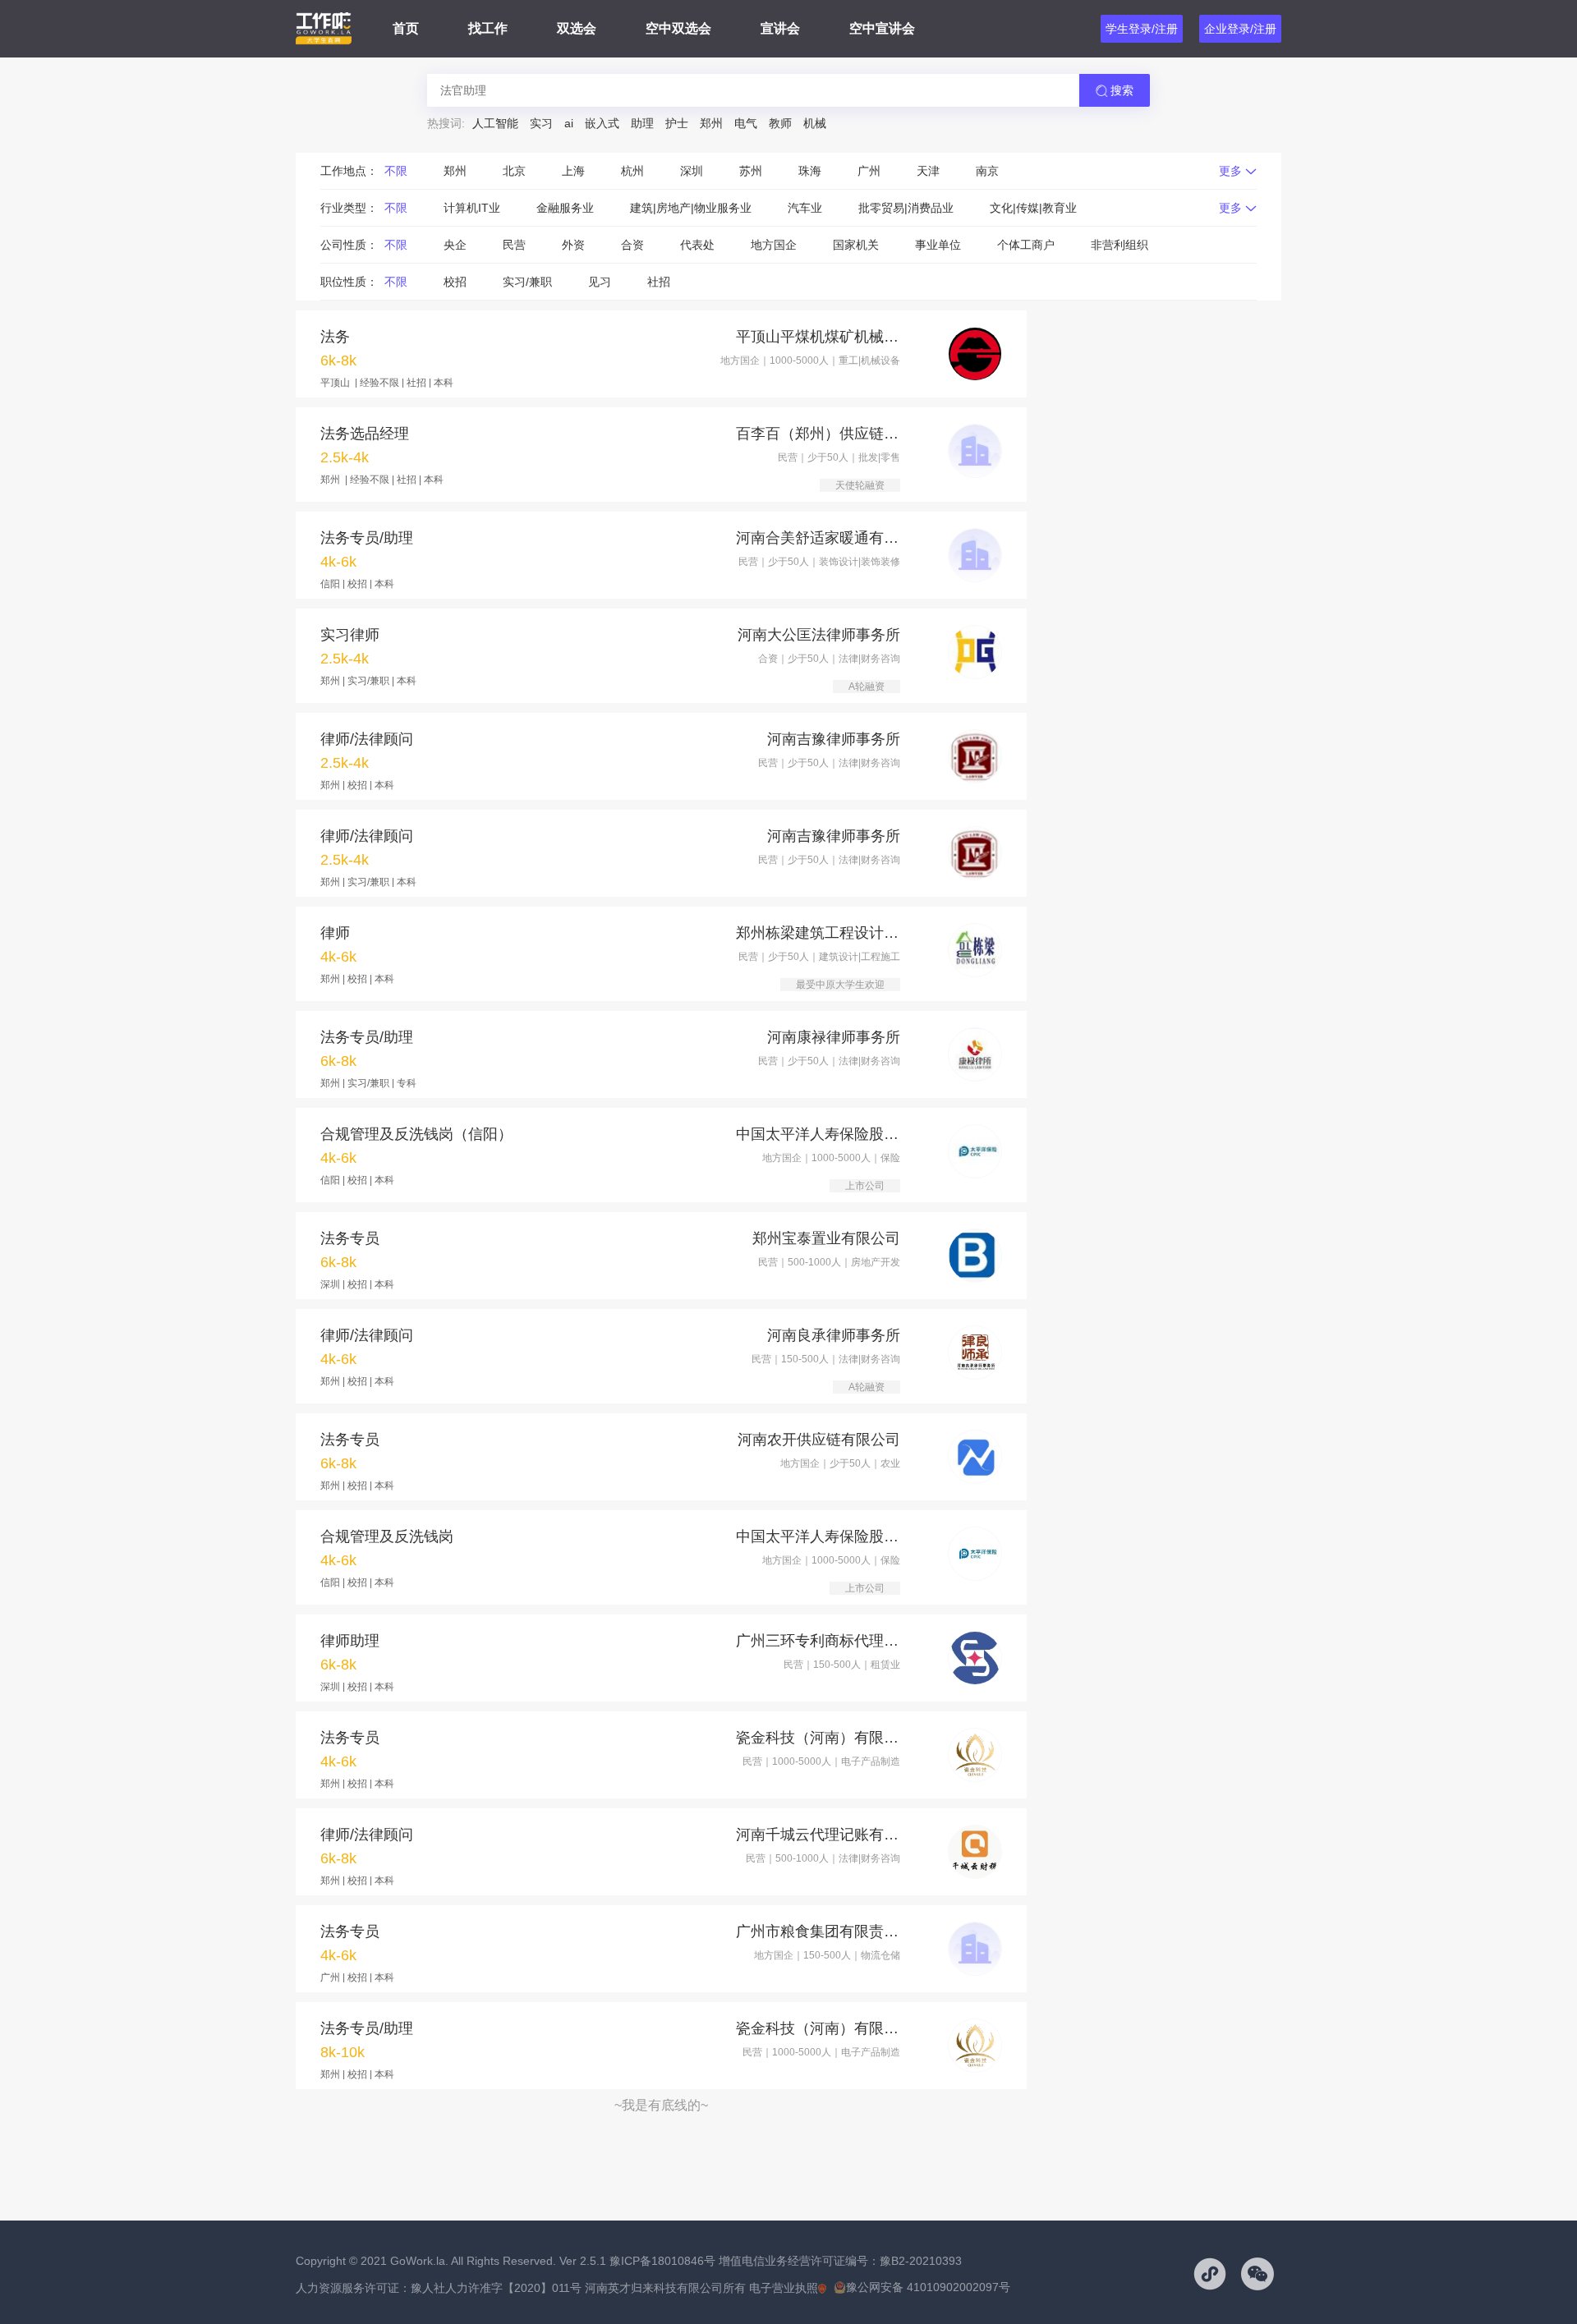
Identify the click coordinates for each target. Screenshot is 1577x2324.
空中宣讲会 (882, 28)
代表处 (697, 245)
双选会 (577, 28)
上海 (573, 171)
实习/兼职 (527, 282)
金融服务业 (565, 208)
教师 (780, 123)
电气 (746, 123)
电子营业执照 (784, 2288)
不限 (396, 171)
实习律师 (350, 635)
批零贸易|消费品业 (906, 208)
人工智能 (495, 123)
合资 (632, 245)
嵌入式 (602, 123)
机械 (815, 123)
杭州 (632, 171)
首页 (406, 28)
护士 (677, 123)
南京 (987, 171)
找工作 (488, 28)
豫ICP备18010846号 (662, 2261)
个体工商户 (1026, 245)
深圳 (692, 171)
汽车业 (805, 208)
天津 (928, 171)
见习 (600, 282)
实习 (541, 123)
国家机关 (856, 245)
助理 (642, 123)
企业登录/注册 (1240, 29)
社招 (659, 282)
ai (569, 123)
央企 (455, 245)
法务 (335, 337)
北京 (514, 171)
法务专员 (350, 1238)
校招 (455, 282)
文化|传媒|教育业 (1033, 208)
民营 (514, 245)
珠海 (810, 171)
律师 (335, 933)
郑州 (711, 123)
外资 (573, 245)
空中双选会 (678, 28)
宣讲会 (780, 28)
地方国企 (774, 245)
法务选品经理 (365, 434)
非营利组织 (1120, 245)
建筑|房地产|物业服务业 (691, 208)
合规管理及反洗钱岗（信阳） (416, 1134)
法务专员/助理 (367, 538)
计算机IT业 (472, 208)
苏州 (751, 171)
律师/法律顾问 (367, 739)
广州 (869, 171)
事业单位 (938, 245)
